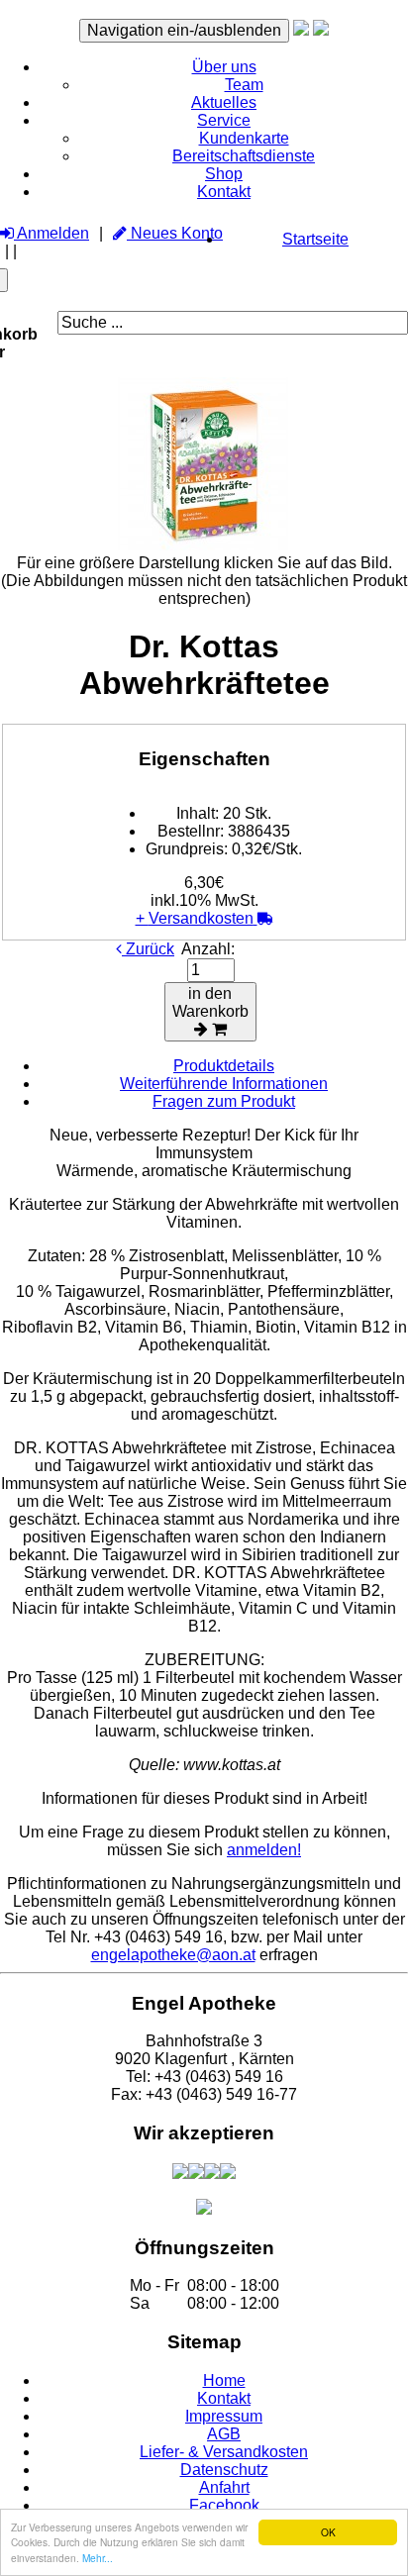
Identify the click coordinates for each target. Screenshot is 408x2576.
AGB (224, 2434)
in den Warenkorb (210, 1002)
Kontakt (224, 2398)
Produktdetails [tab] (224, 1066)
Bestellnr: (191, 831)
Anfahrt (224, 2487)
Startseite (315, 239)
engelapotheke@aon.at (173, 1955)
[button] (224, 67)
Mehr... (98, 2558)
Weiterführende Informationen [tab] (224, 1084)
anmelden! (264, 1850)
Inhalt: (198, 813)
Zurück (148, 949)
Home (224, 2380)
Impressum (224, 2416)
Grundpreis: (187, 849)
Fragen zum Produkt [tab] (224, 1101)
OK (328, 2532)
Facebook (224, 2505)
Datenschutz (224, 2470)
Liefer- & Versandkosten (224, 2452)
